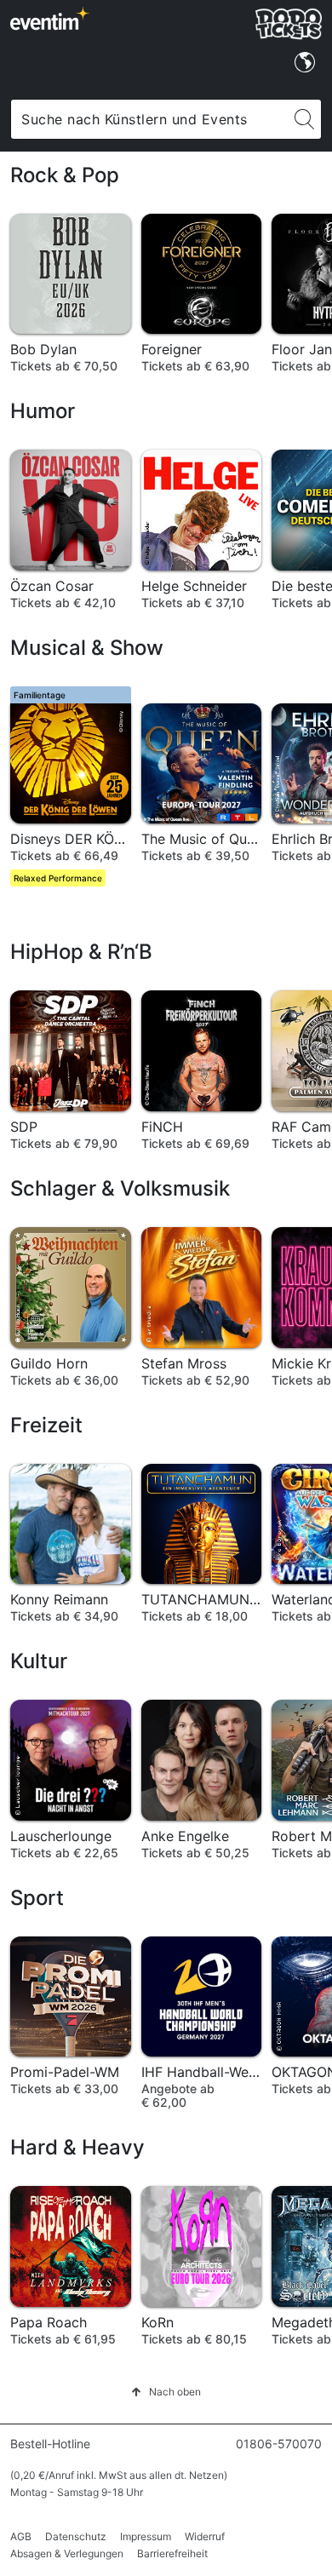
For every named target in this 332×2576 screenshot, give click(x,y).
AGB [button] (21, 2536)
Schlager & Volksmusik (120, 1188)
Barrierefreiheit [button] (172, 2553)
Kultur (39, 1661)
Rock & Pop (65, 175)
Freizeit (46, 1425)
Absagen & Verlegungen (67, 2553)
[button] (166, 2392)
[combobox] (149, 119)
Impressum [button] (146, 2536)
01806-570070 (279, 2444)
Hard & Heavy (77, 2147)
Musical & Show (87, 648)
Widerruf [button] (205, 2536)
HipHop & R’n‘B (81, 952)
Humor (43, 411)
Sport (37, 1898)
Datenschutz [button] (76, 2536)
